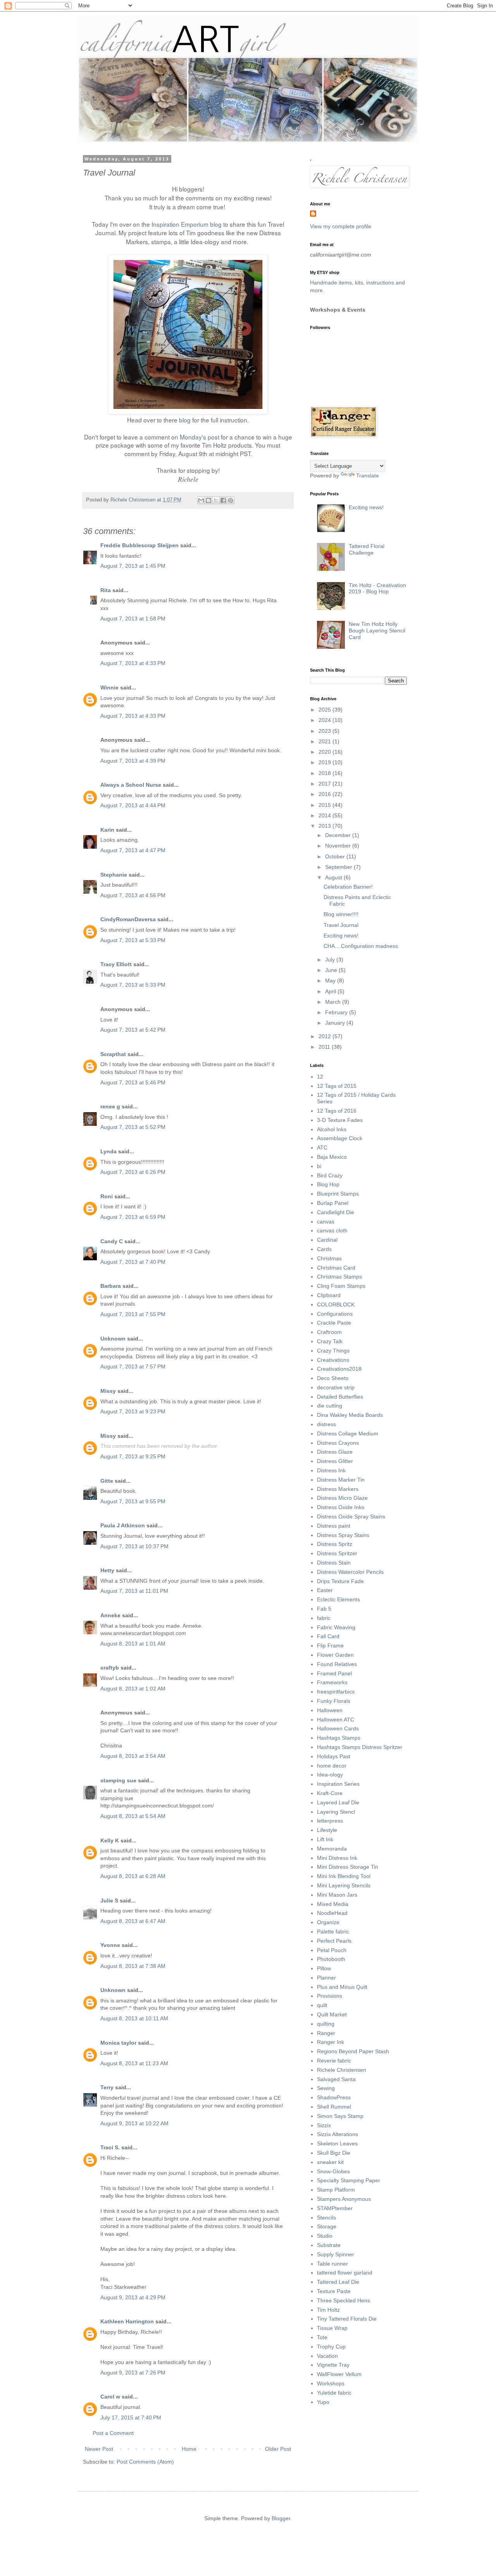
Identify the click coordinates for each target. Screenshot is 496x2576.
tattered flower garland (345, 2273)
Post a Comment (113, 2433)
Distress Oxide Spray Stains (351, 1516)
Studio (325, 2236)
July (331, 960)
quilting (326, 2024)
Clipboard (329, 1295)
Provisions (330, 1996)
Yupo (323, 2402)
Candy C (112, 1241)
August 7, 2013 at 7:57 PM (133, 1366)
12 (320, 1077)
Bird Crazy (330, 1175)
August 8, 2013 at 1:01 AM (133, 1644)
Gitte (107, 1481)
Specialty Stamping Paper (349, 2180)
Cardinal (327, 1240)
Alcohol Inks (332, 1129)
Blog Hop (328, 1184)
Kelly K (110, 1840)
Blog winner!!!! (341, 914)
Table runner (332, 2264)
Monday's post (200, 437)
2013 (325, 826)
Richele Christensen (342, 2070)
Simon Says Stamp (340, 2116)
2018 (325, 773)
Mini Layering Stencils (344, 1885)
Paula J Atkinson (123, 1525)
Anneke (110, 1615)
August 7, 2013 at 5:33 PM (133, 940)
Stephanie (114, 875)
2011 (325, 1047)
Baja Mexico (332, 1157)
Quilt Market (332, 2014)
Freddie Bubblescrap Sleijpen (139, 545)
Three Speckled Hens (344, 2300)
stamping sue (118, 1780)
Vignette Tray (333, 2365)
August (334, 877)
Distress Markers (338, 1489)
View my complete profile (341, 226)
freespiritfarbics (336, 1692)
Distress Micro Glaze (342, 1498)
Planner (326, 1978)
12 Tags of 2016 (337, 1111)
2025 (325, 710)
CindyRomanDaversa (128, 919)
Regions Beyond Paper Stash (353, 2051)
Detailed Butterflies (340, 1397)
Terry (107, 2087)
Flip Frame (330, 1646)
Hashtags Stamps (339, 1738)
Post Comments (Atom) (145, 2462)
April (331, 991)
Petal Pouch (332, 1950)
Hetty (107, 1570)
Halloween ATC (336, 1720)
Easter (325, 1590)
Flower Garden (335, 1655)
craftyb (110, 1668)
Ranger (326, 2033)
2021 (325, 741)
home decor (332, 1766)
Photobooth (331, 1959)
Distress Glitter (335, 1461)
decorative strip (336, 1387)
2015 (325, 805)
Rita (106, 590)
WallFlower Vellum (339, 2374)
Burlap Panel (333, 1203)
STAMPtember (335, 2208)
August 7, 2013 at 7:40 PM (133, 1262)
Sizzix (324, 2125)
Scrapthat (113, 1054)
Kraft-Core (330, 1793)
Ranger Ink (331, 2042)
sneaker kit (330, 2162)
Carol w (110, 2397)
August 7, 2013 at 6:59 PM (133, 1217)
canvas (326, 1222)
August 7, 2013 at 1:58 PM (133, 619)
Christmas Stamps (339, 1277)
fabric (324, 1618)
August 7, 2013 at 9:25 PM (133, 1456)
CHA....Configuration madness (361, 946)
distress (326, 1424)
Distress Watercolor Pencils (350, 1572)
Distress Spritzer (337, 1553)
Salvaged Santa (336, 2079)
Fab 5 (324, 1609)
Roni (107, 1196)
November (339, 846)
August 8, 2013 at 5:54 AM (133, 1816)
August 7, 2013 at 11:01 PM (134, 1591)
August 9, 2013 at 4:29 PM (133, 2297)
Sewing (326, 2088)
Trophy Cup (331, 2347)
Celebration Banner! (348, 887)
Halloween (330, 1710)
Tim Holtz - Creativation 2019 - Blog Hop (377, 588)
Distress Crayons (338, 1443)
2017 (325, 784)
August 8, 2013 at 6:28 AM (133, 1876)
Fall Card (328, 1636)
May (331, 980)
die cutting (330, 1406)
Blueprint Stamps (338, 1194)
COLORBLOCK (336, 1304)
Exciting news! (366, 507)
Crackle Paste (334, 1323)
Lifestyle (327, 1830)
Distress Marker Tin (341, 1480)
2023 (325, 731)
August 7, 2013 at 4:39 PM (133, 761)
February (337, 1012)
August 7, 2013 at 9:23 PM (133, 1411)
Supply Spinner (336, 2254)
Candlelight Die (336, 1212)
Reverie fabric (334, 2061)
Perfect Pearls (334, 1941)
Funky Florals (334, 1701)
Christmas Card (336, 1268)
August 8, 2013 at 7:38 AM (133, 1966)
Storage (327, 2226)
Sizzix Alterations (338, 2134)
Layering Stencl (336, 1812)
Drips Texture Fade (340, 1581)
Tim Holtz (328, 2310)
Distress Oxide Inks (341, 1507)
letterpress (330, 1821)
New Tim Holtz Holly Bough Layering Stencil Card (377, 631)
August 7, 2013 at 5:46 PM (133, 1082)
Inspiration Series (338, 1784)
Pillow (324, 1968)
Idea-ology (330, 1775)
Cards (324, 1249)
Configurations (335, 1314)
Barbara (111, 1286)
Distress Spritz (335, 1544)
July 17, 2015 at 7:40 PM (131, 2417)
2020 (325, 752)
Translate (368, 476)
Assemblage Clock (340, 1138)
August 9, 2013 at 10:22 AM (134, 2123)
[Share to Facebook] (223, 500)
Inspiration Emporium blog (187, 224)
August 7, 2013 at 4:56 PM (133, 895)
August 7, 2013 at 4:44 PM (133, 805)
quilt (322, 2005)
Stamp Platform (336, 2190)
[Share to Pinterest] (231, 500)
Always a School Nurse (131, 785)
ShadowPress (334, 2097)
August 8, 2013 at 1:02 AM (133, 1689)
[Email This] (201, 500)
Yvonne (110, 1945)
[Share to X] (216, 500)
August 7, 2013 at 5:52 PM (133, 1127)
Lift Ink (325, 1839)
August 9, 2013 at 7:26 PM (133, 2373)
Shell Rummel (334, 2107)
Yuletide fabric (334, 2393)
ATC (322, 1148)
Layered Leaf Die (338, 1802)
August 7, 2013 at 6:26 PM (133, 1172)
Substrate (329, 2245)
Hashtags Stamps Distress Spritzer (360, 1747)
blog (186, 420)
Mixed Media (333, 1904)
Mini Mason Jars (337, 1895)
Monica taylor (118, 2043)
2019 (325, 762)
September (339, 867)
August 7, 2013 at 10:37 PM (134, 1546)
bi (319, 1166)
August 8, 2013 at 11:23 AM (134, 2063)
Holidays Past (334, 1756)
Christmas (329, 1258)
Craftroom (329, 1332)
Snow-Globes (333, 2171)
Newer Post (99, 2449)
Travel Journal (341, 925)
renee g (110, 1106)
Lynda (108, 1151)
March (334, 1002)
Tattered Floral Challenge (367, 549)
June (332, 970)
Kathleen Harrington (127, 2321)
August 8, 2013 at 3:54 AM (133, 1756)
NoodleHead (332, 1913)
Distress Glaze (335, 1452)
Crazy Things (333, 1351)
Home (189, 2449)
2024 (325, 720)
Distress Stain (334, 1563)
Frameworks (332, 1682)
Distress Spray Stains (343, 1535)
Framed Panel (334, 1673)
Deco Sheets (333, 1378)
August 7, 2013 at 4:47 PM (133, 850)
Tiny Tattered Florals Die (347, 2319)
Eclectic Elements (338, 1599)
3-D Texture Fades (340, 1120)
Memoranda (332, 1849)
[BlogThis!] (208, 500)
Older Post (278, 2449)
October (336, 856)
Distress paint (334, 1526)
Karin (107, 830)
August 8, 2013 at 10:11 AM (134, 2018)
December (339, 835)
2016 (325, 794)
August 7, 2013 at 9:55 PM (133, 1501)
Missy (108, 1391)
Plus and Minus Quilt (342, 1987)
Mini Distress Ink (337, 1858)
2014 (325, 815)
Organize (328, 1922)
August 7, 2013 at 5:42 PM (133, 1030)
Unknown (113, 1339)
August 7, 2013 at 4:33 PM (133, 663)
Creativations (333, 1360)
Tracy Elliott (116, 964)
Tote (322, 2337)
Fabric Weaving (336, 1627)
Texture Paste (334, 2291)
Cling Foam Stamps (341, 1286)
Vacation (327, 2356)
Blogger (281, 2518)
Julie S (109, 1901)
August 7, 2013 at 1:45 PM (133, 566)
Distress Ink (331, 1470)
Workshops (331, 2383)
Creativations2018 (339, 1369)
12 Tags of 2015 (337, 1086)
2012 (325, 1036)
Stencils (326, 2218)
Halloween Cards (338, 1728)
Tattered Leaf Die (338, 2282)
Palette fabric (333, 1932)
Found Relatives (337, 1664)
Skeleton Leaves (337, 2144)
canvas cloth (332, 1230)
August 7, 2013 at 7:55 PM (133, 1314)
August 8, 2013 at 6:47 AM (133, 1921)
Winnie (109, 688)
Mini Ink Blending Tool (344, 1876)
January (336, 1023)
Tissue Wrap (332, 2328)
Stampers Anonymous (344, 2199)
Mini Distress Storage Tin (348, 1867)
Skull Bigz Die (334, 2153)
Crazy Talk (330, 1341)
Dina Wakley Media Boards (350, 1415)
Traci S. (110, 2147)
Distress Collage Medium (348, 1434)
